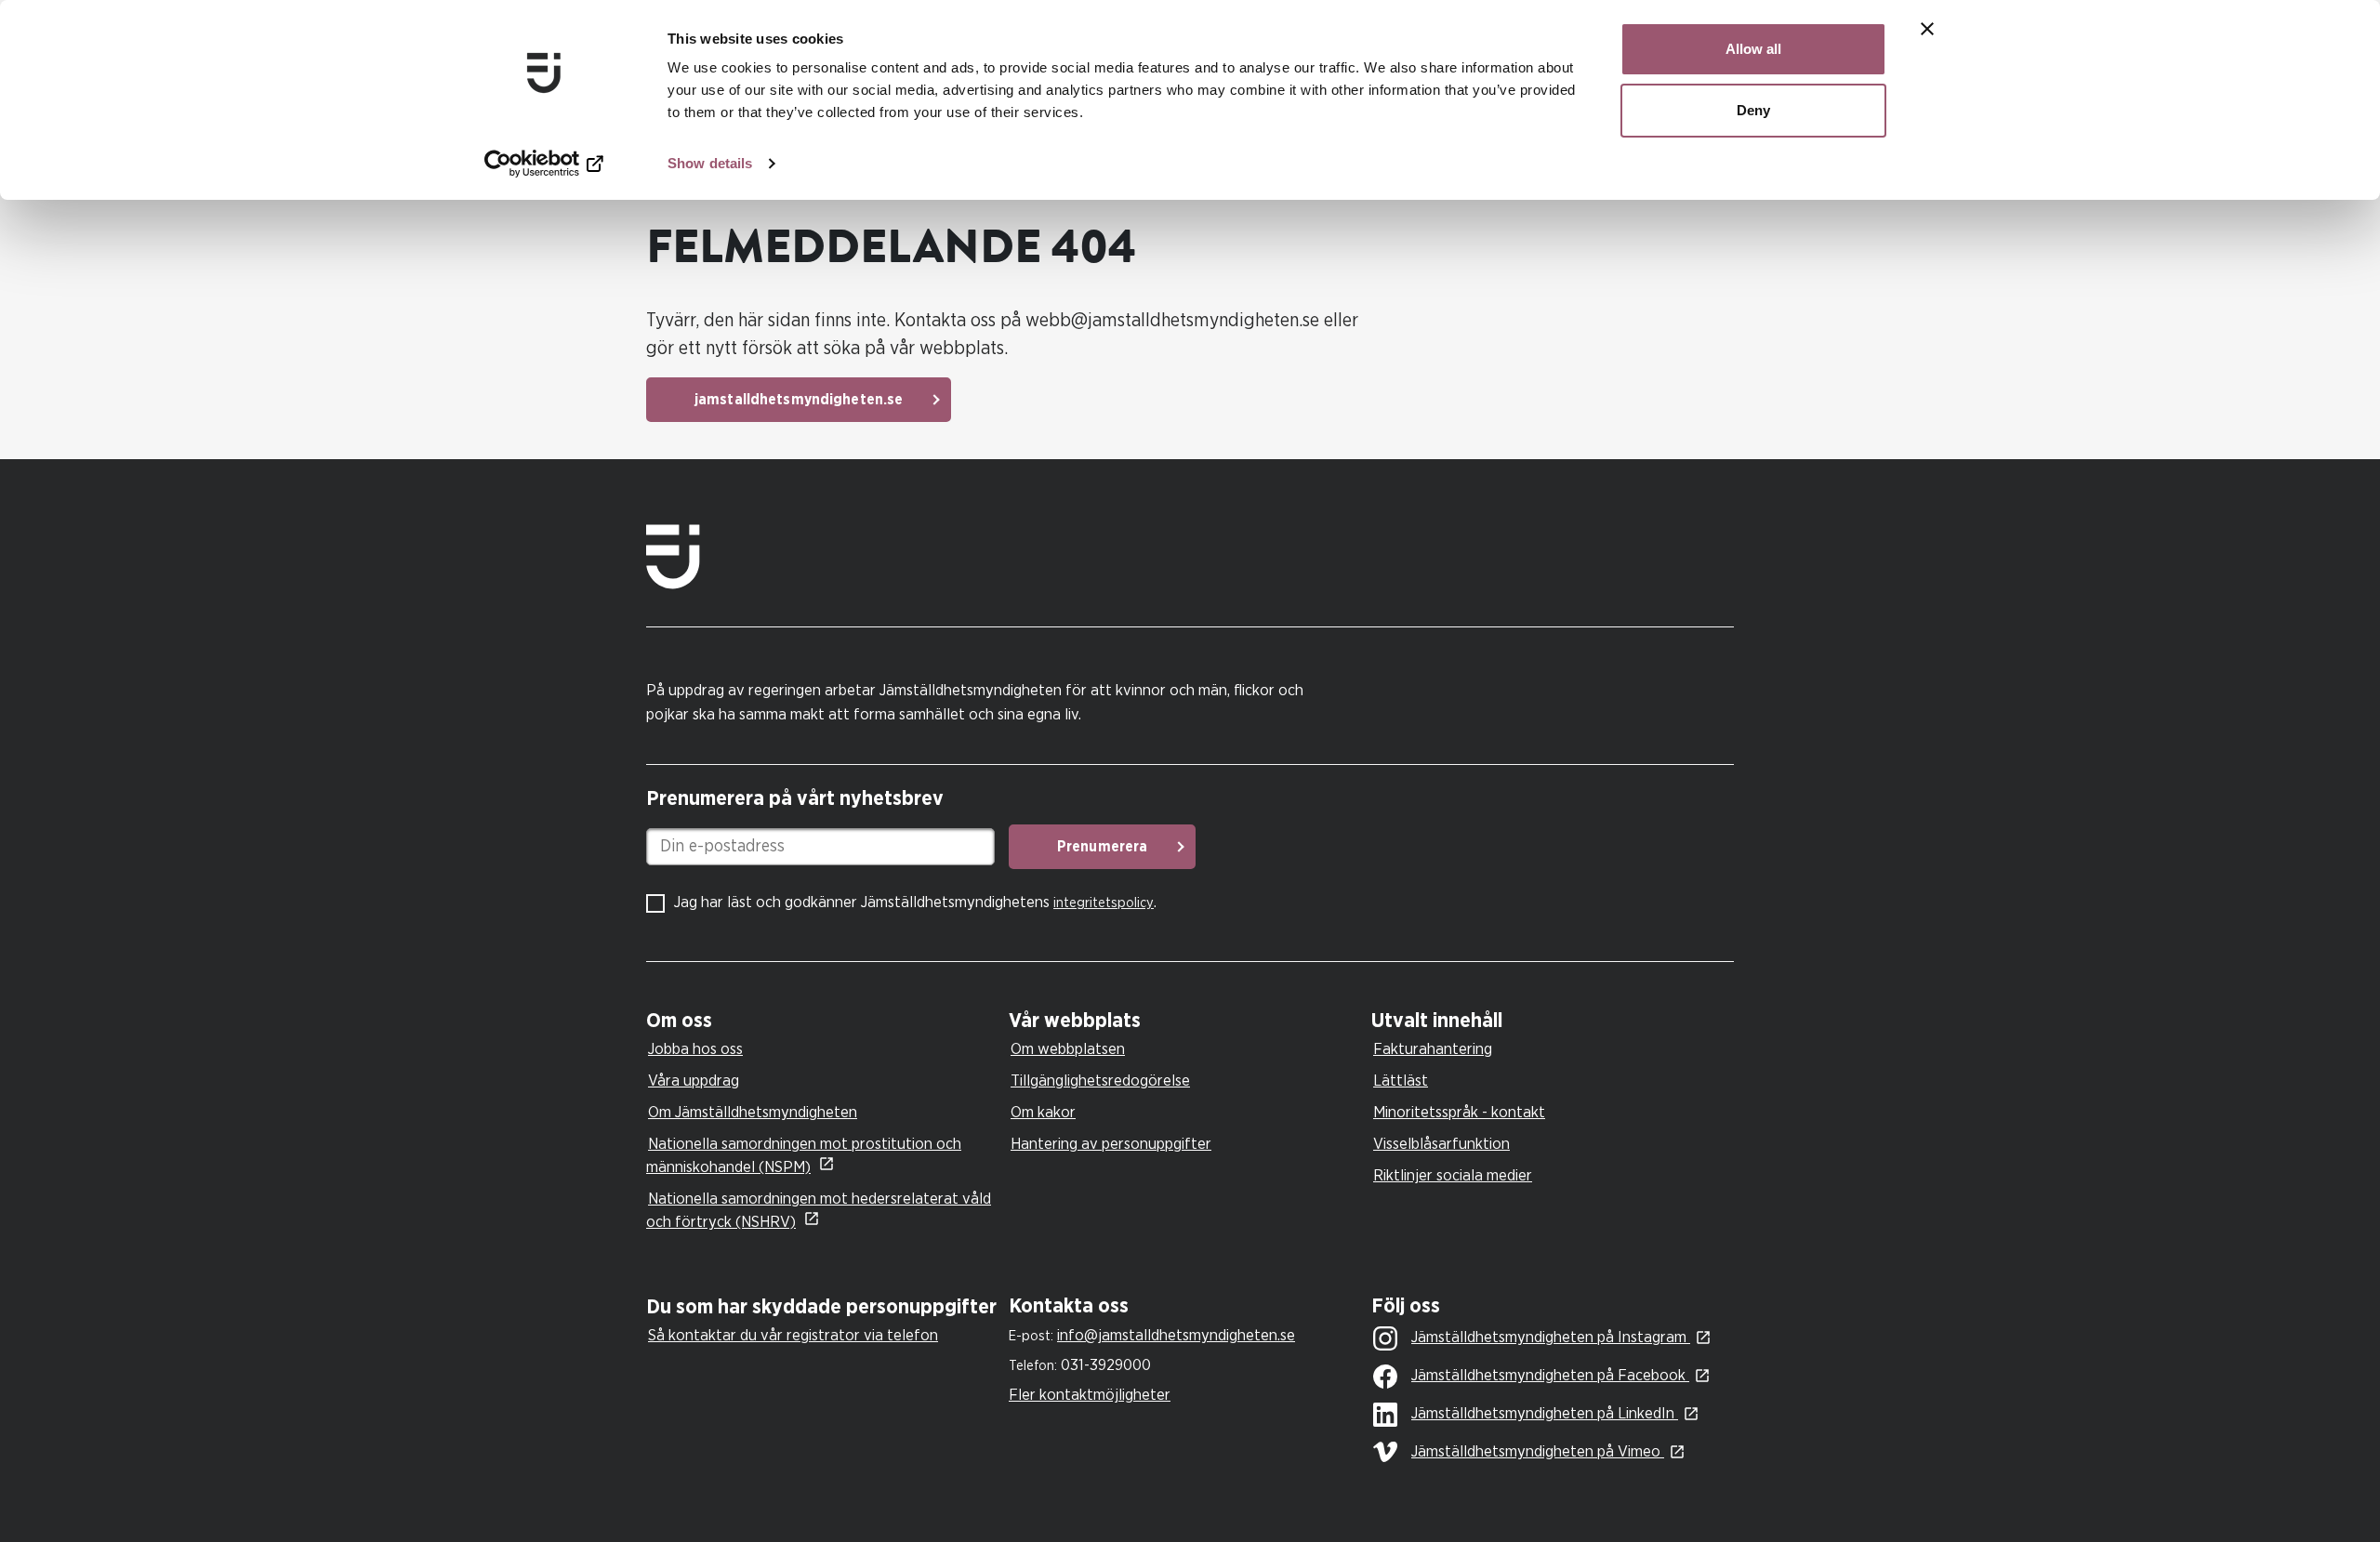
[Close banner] (1927, 29)
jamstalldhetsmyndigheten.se (799, 400)
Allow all (1753, 49)
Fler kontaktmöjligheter (1090, 1395)
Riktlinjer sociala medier (1453, 1175)
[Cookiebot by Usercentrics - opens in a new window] (544, 164)
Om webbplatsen (1068, 1049)
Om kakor (1043, 1112)
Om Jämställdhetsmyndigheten (753, 1112)
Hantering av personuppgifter (1111, 1144)
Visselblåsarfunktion (1441, 1144)
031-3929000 (1106, 1365)
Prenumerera (1102, 847)
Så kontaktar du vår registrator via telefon (793, 1335)
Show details (710, 163)
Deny (1753, 110)
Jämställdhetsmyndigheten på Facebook (1550, 1375)
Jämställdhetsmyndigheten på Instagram (1551, 1337)
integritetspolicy (1104, 903)
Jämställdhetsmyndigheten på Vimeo (1538, 1451)
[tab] (823, 1021)
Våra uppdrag (694, 1081)
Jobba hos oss (695, 1049)
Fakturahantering (1433, 1049)
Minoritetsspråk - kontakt (1459, 1112)
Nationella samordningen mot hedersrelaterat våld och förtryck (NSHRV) (819, 1210)
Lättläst (1401, 1081)
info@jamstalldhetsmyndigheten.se (1176, 1335)
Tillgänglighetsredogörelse (1100, 1081)
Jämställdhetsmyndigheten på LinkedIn (1545, 1413)
